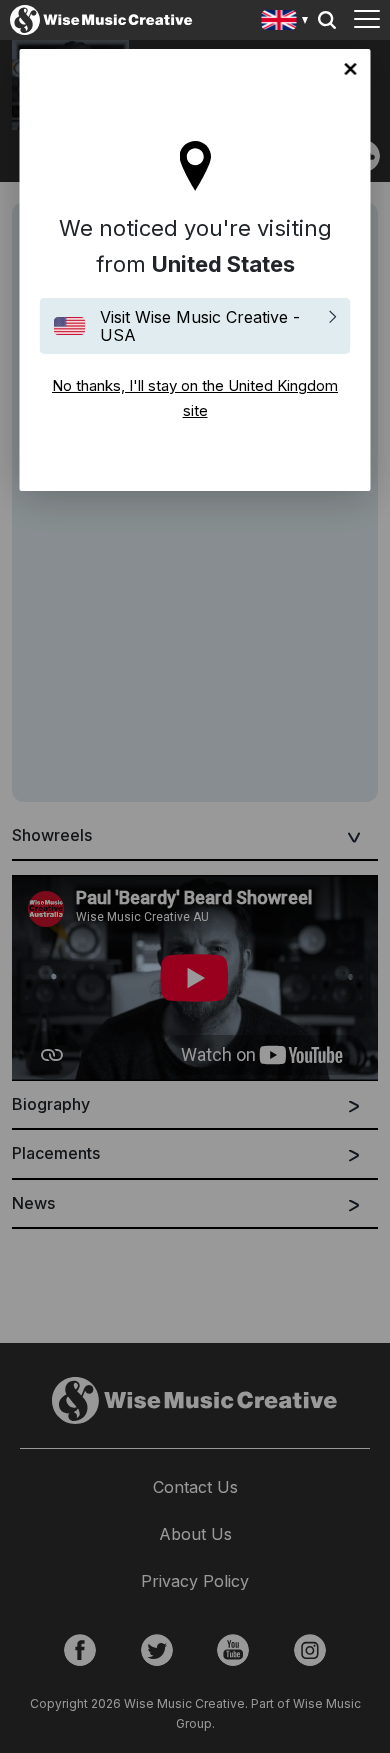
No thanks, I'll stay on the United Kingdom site (351, 69)
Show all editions (285, 22)
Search (327, 20)
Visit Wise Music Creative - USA (200, 326)
